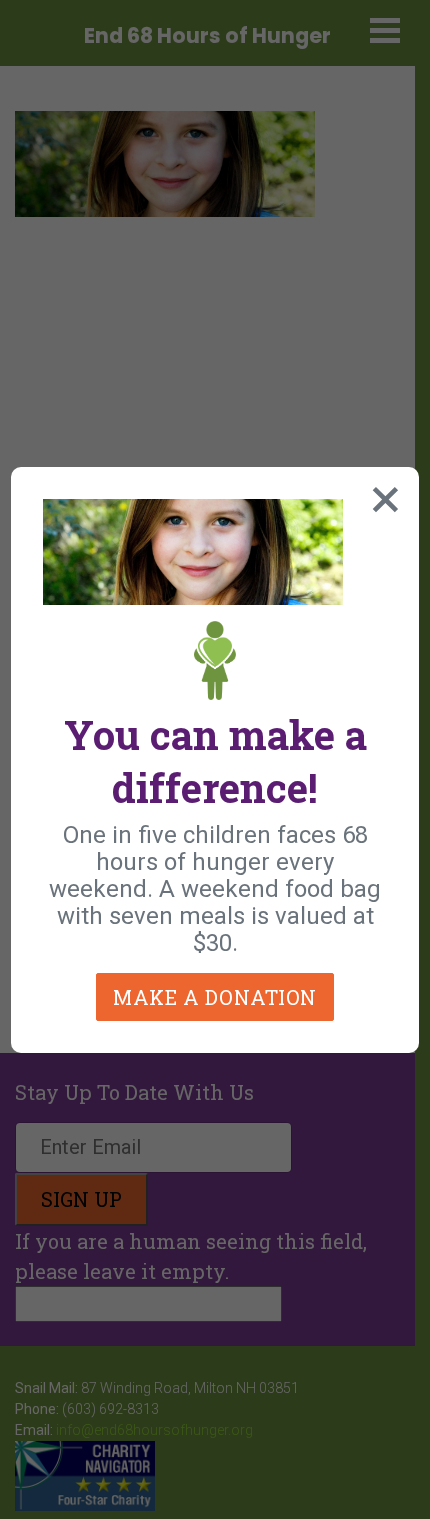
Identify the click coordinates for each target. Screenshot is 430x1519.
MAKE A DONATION (215, 997)
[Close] (381, 495)
